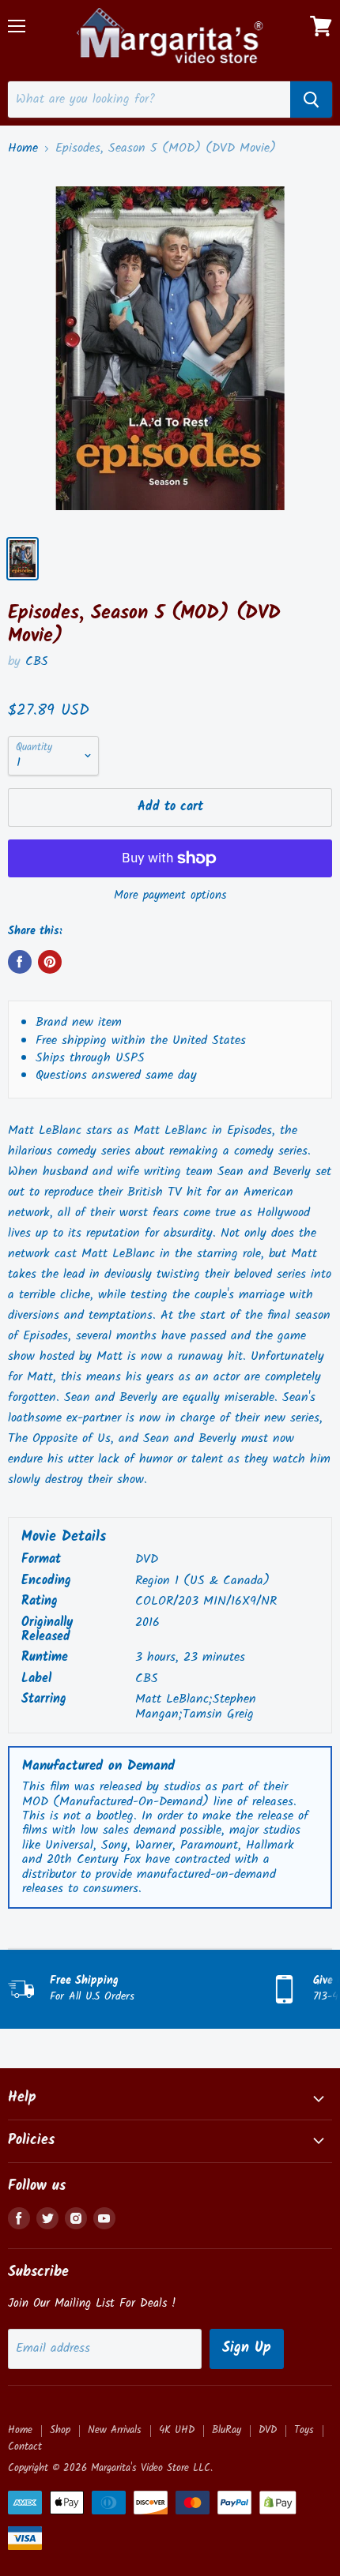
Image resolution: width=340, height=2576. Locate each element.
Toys (304, 2430)
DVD (268, 2430)
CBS (37, 661)
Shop (60, 2430)
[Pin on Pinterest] (50, 962)
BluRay (227, 2430)
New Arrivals (115, 2430)
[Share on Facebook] (20, 962)
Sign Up (247, 2348)
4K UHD (177, 2430)
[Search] (311, 100)
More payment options (170, 896)
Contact (25, 2447)
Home (23, 148)
